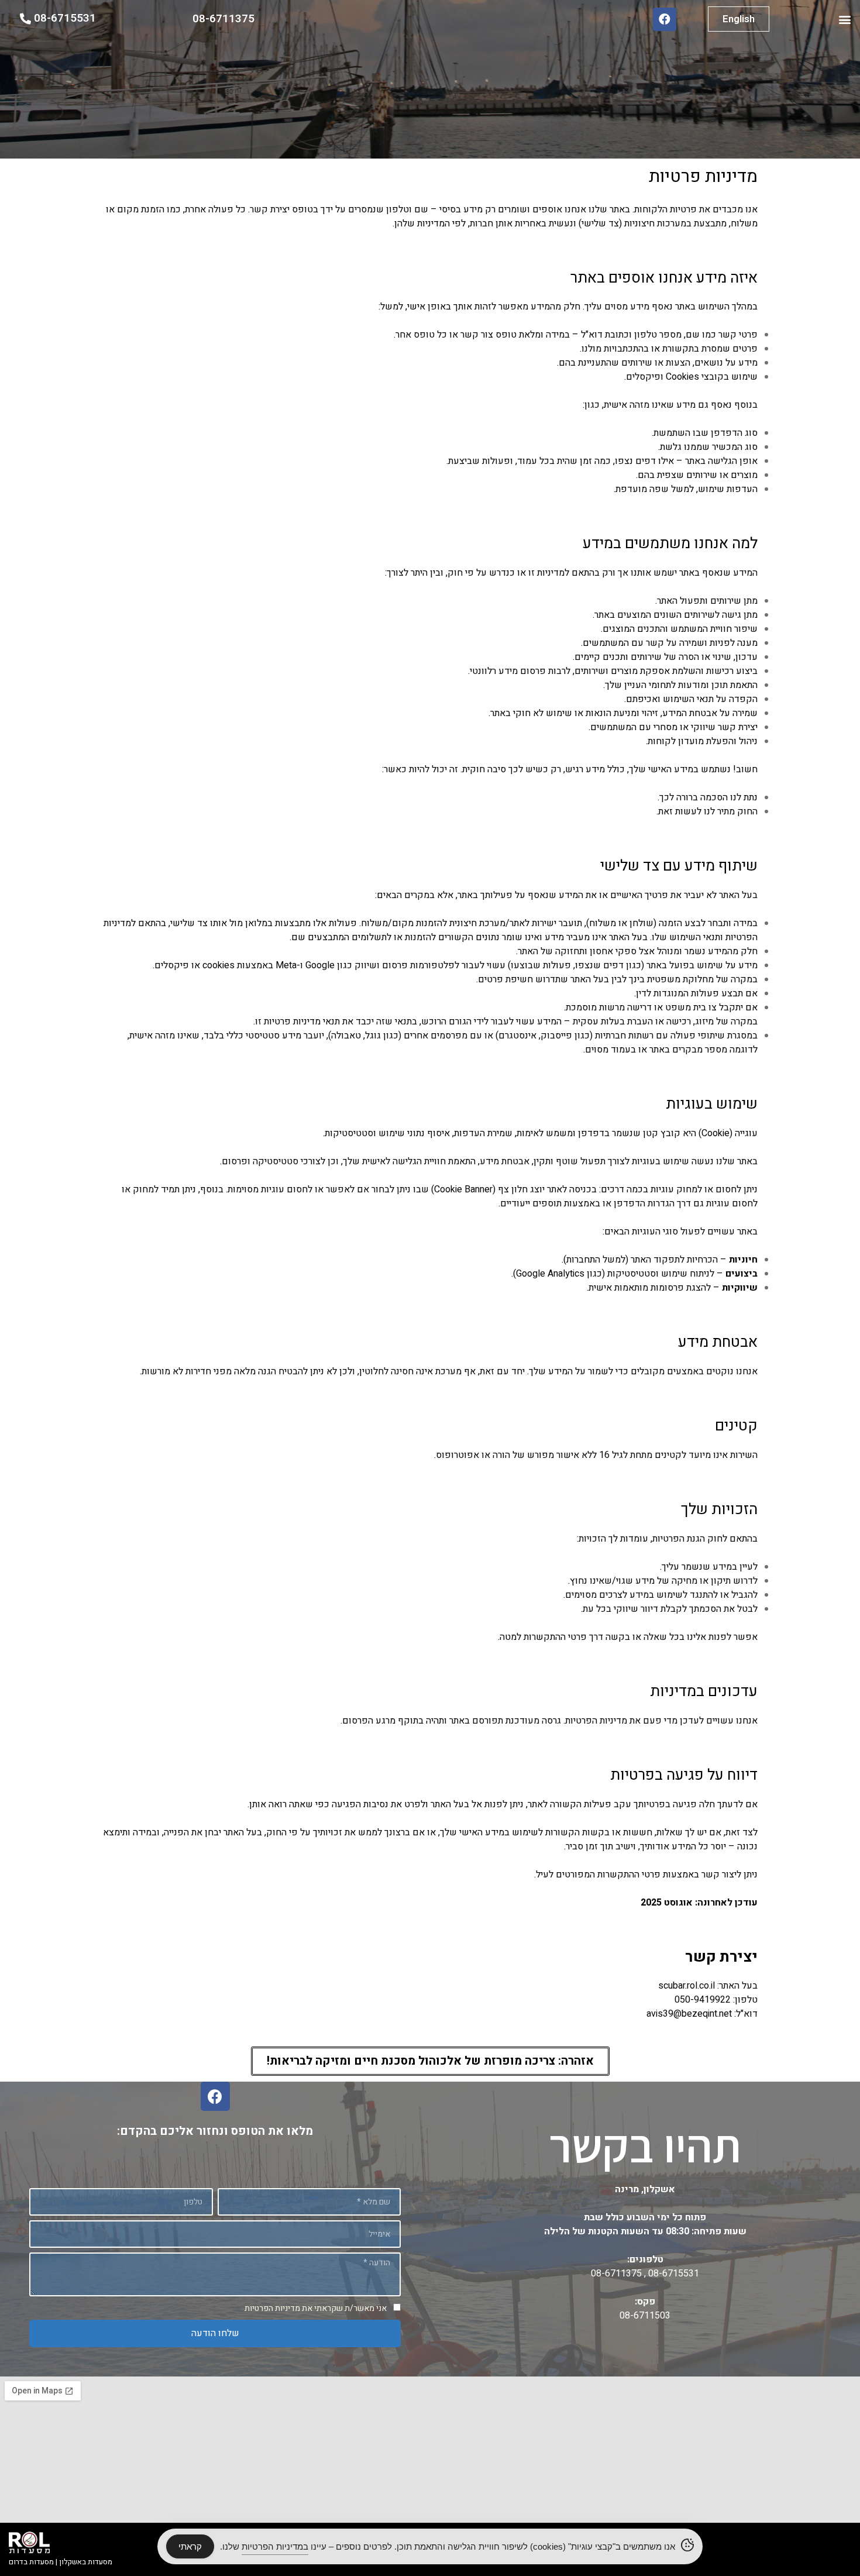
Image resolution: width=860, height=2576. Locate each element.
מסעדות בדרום (31, 2562)
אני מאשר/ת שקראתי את (316, 2308)
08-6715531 (672, 2274)
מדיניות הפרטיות (272, 2308)
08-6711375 (616, 2274)
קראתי (190, 2546)
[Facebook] (665, 19)
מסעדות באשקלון (86, 2562)
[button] (844, 19)
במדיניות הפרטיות (275, 2546)
